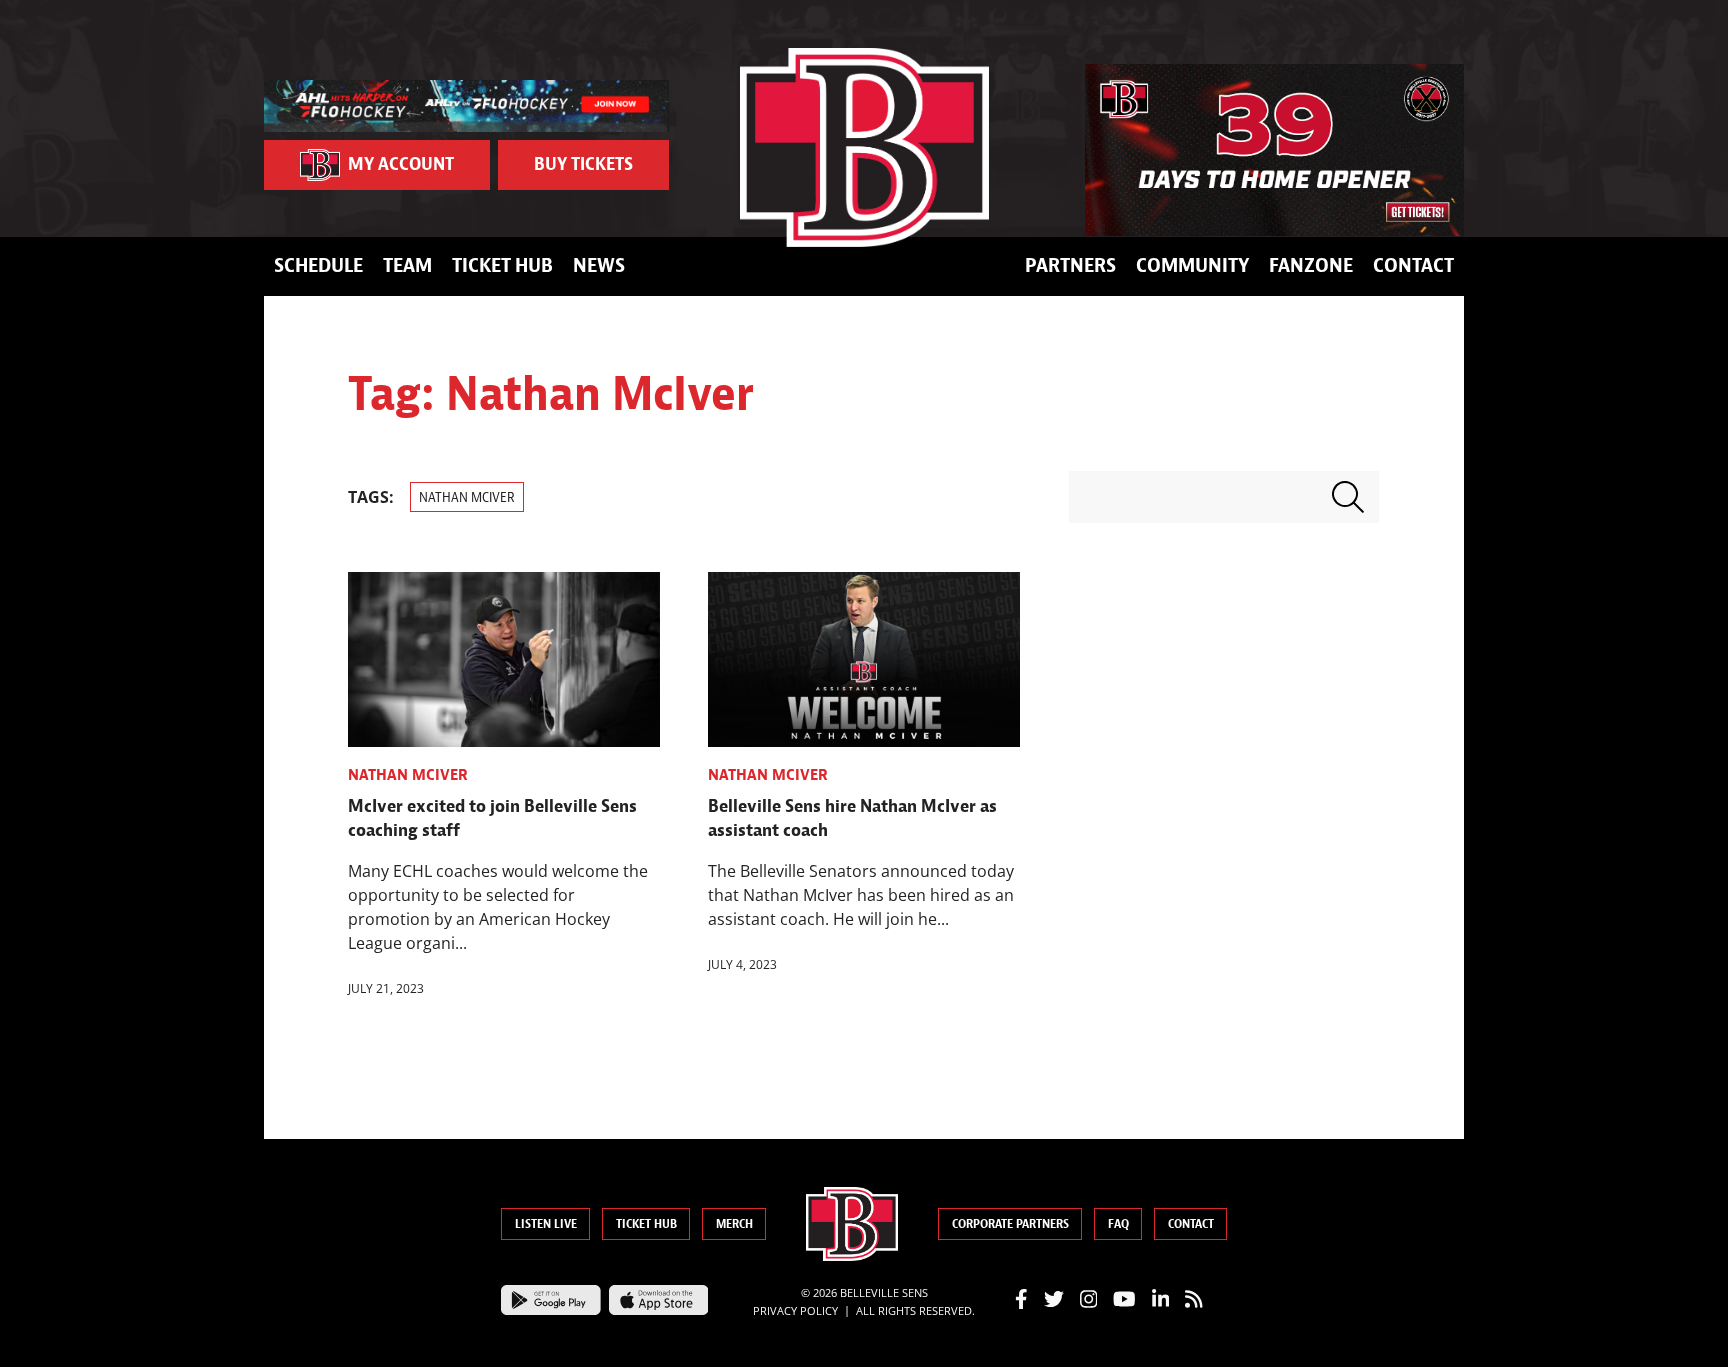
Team (407, 265)
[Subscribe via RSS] (1194, 1297)
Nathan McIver (467, 497)
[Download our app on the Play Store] (551, 1298)
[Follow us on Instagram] (1089, 1297)
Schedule (318, 265)
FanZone (1311, 265)
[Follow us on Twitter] (1054, 1297)
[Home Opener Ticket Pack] (1274, 150)
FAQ (1118, 1224)
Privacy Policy (795, 1309)
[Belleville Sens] (864, 147)
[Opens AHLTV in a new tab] (466, 104)
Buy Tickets (583, 164)
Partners (1070, 265)
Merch (734, 1224)
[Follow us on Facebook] (1021, 1297)
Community (1192, 265)
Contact (1413, 265)
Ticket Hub (502, 265)
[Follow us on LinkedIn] (1161, 1297)
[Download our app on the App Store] (659, 1298)
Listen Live (546, 1224)
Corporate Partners (1010, 1224)
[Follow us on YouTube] (1124, 1297)
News (599, 265)
